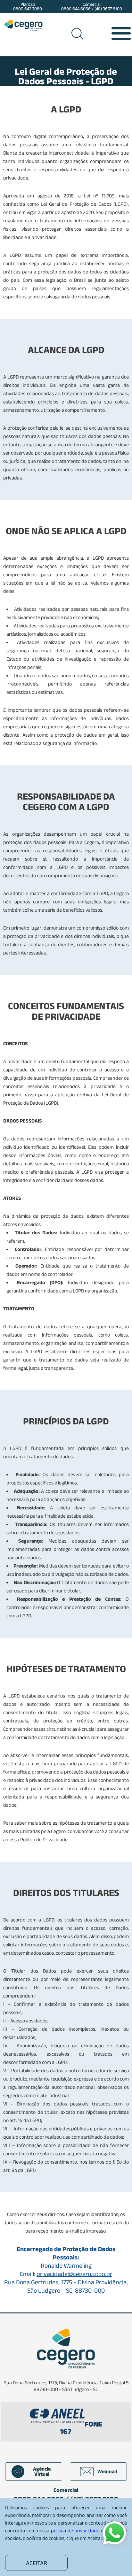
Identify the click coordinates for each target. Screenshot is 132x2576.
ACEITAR (37, 2563)
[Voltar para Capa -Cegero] (23, 25)
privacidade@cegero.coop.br (74, 2274)
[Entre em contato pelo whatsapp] (115, 2533)
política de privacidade (75, 2530)
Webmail (107, 2471)
